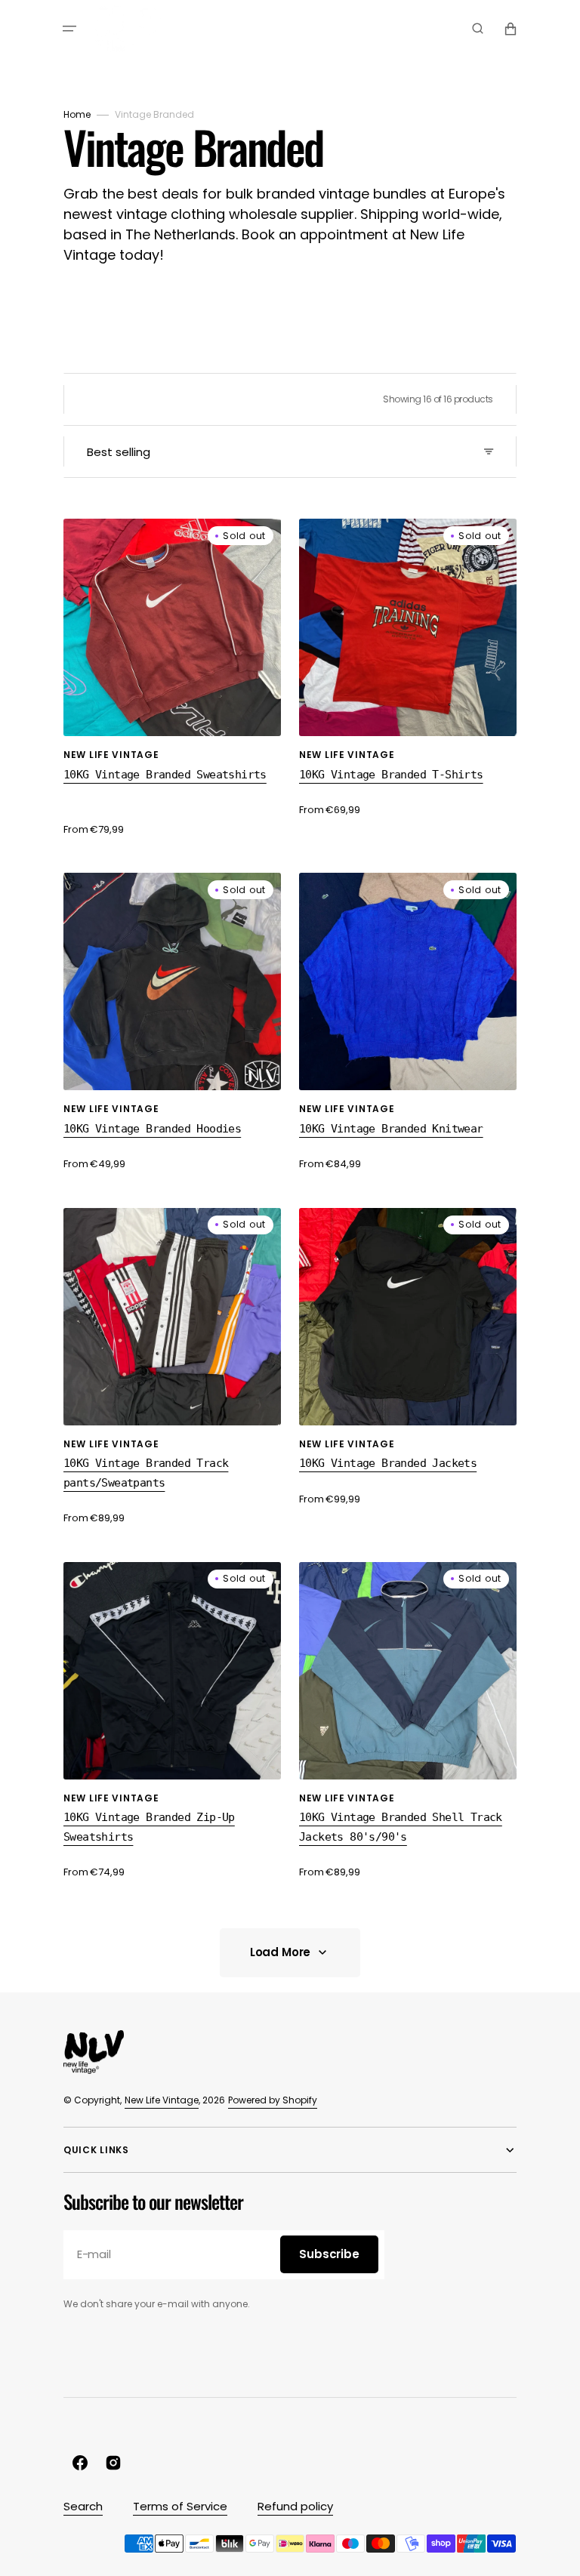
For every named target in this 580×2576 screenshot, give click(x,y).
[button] (69, 29)
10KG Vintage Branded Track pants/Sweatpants (146, 1473)
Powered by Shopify (273, 2100)
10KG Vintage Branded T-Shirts (391, 775)
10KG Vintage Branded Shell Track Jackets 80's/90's (401, 1827)
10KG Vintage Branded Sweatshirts (165, 775)
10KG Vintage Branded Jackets (388, 1463)
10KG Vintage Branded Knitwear (391, 1129)
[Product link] (172, 678)
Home (77, 114)
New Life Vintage (162, 2100)
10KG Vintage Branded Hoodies (152, 1129)
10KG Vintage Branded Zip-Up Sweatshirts (149, 1827)
